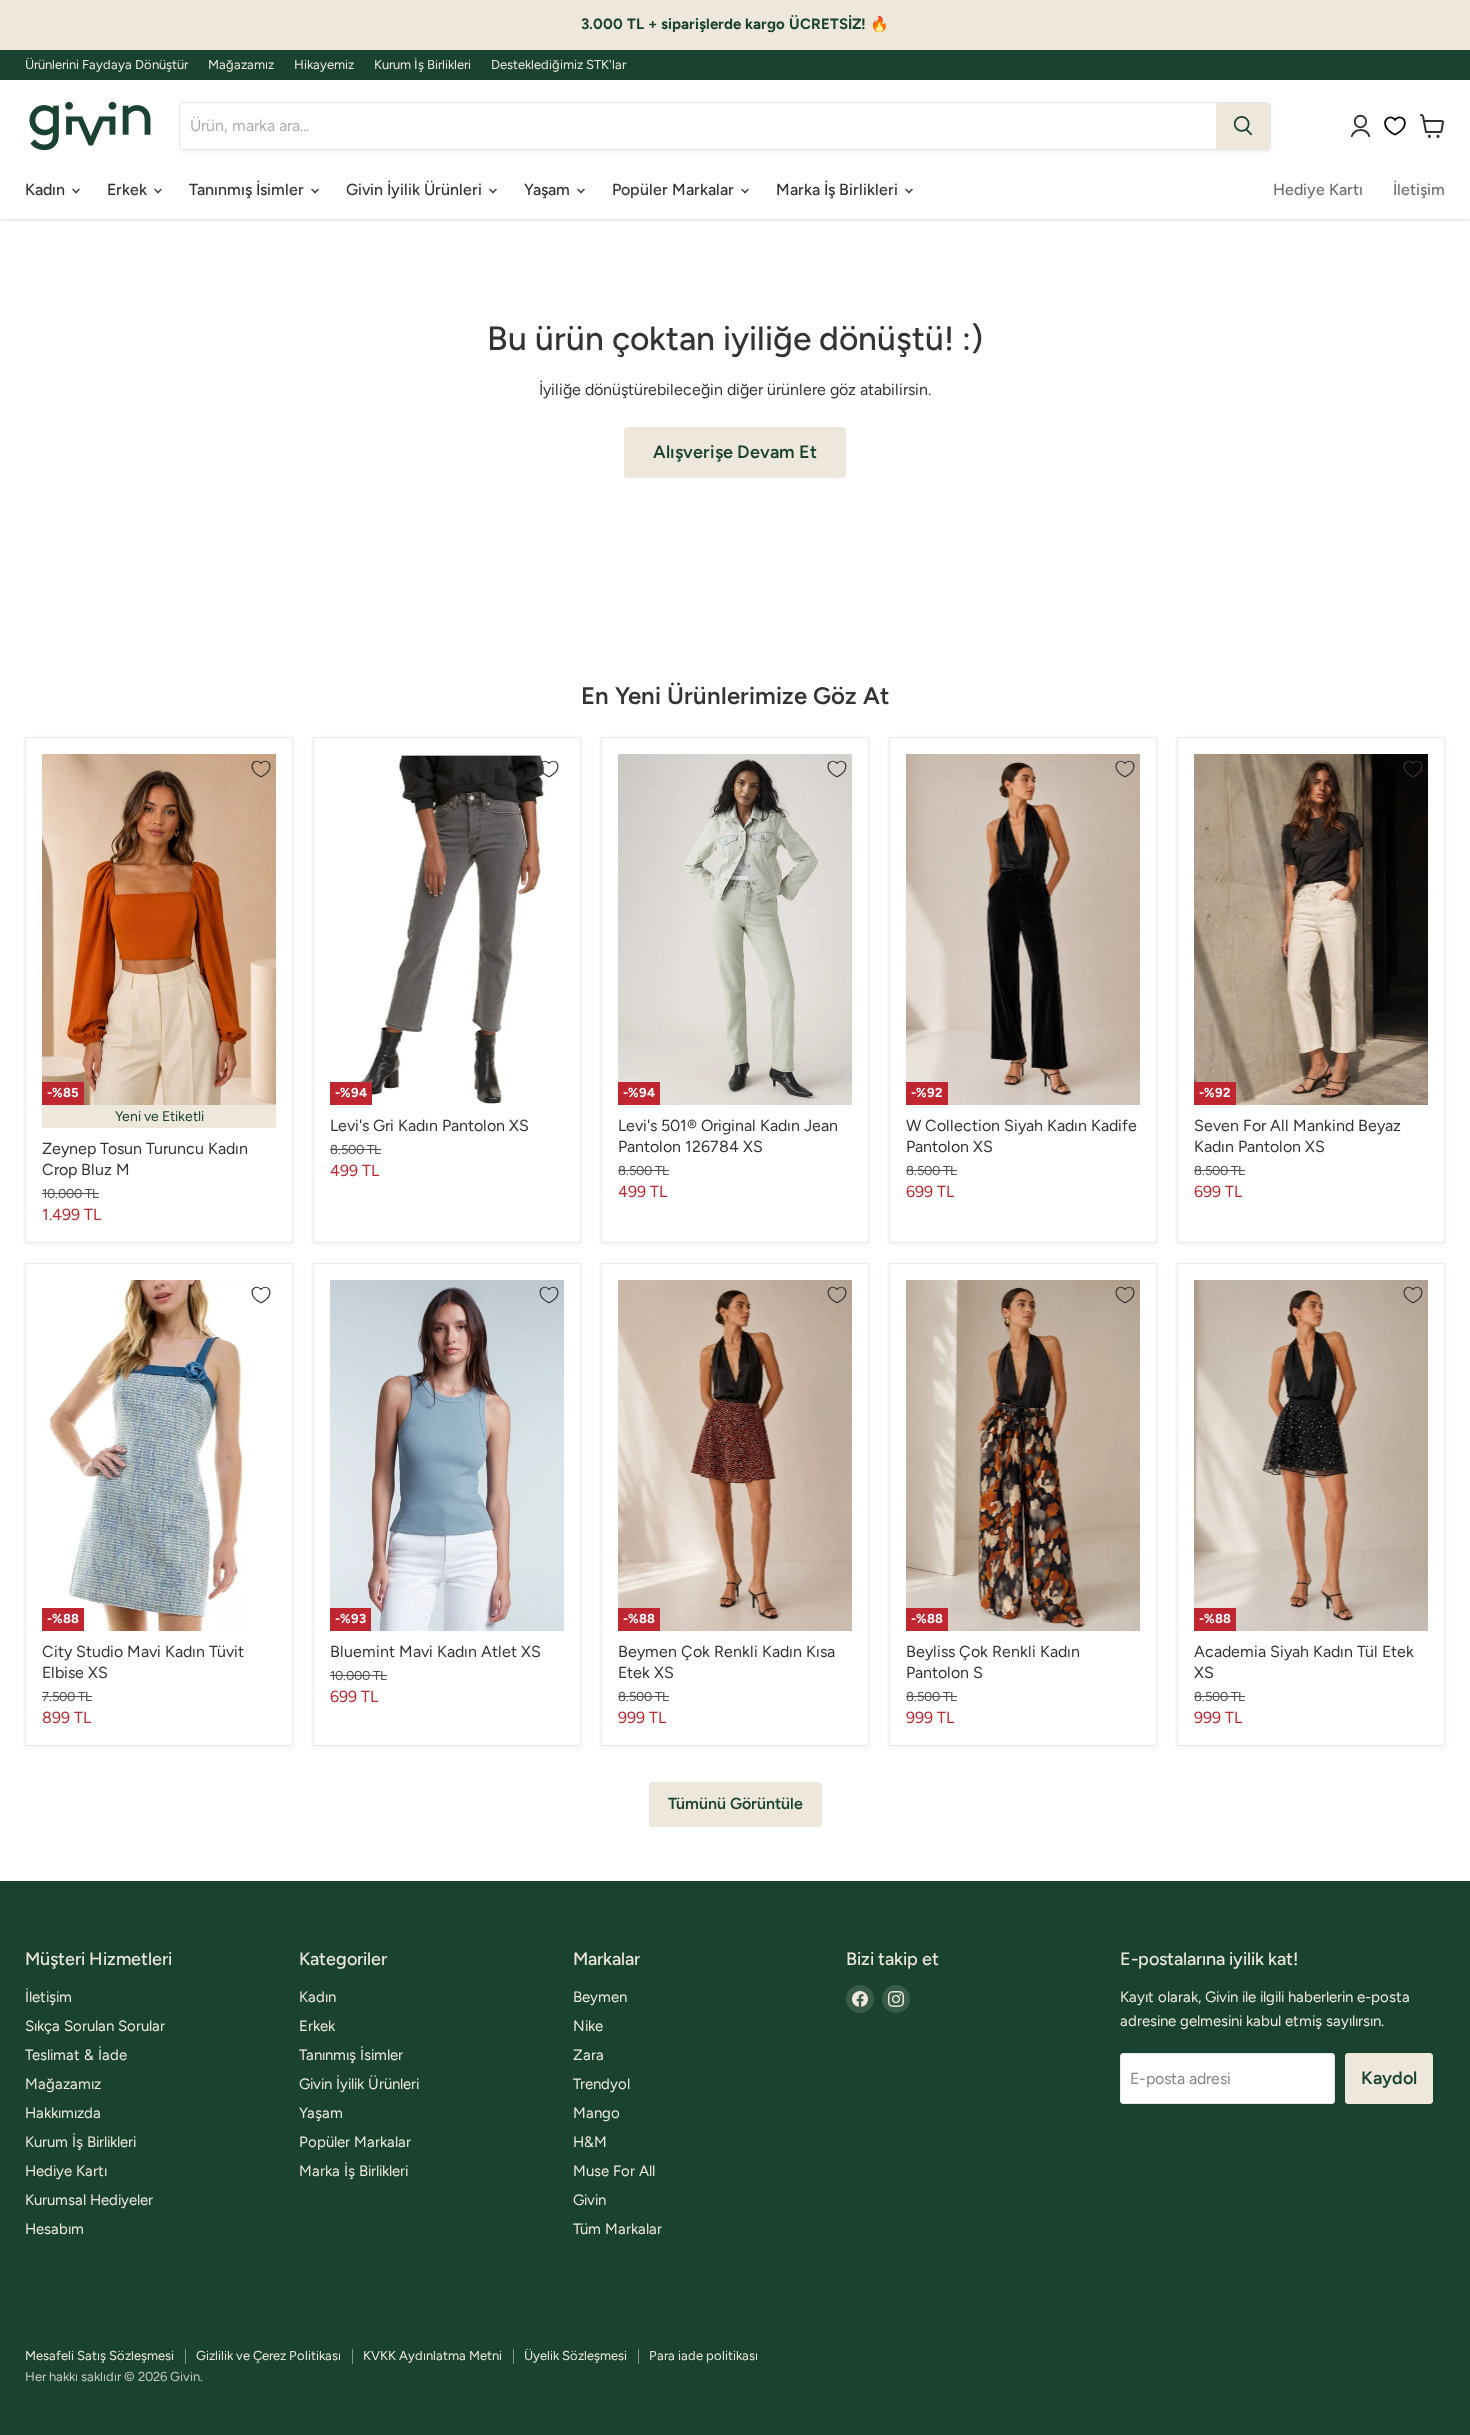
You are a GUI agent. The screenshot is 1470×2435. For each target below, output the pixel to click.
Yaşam (549, 189)
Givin (589, 2200)
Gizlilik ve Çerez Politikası (268, 2355)
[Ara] (1243, 126)
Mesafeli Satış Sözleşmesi (99, 2355)
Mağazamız (241, 65)
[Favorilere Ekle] (261, 769)
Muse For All (614, 2171)
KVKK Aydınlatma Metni (432, 2355)
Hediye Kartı (1318, 189)
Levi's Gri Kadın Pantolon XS (429, 1125)
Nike (588, 2026)
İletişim (1419, 189)
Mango (596, 2113)
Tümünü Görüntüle (735, 1803)
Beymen (600, 1997)
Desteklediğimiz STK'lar (558, 65)
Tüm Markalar (617, 2229)
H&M (590, 2142)
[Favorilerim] (1395, 126)
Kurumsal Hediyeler (89, 2200)
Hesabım (54, 2229)
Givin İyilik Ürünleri (416, 189)
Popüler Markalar (675, 189)
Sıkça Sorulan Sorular (95, 2026)
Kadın (47, 189)
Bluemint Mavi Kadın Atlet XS (435, 1651)
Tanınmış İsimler (248, 189)
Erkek (129, 189)
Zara (588, 2055)
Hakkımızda (63, 2113)
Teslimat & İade (76, 2055)
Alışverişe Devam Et (735, 452)
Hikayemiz (324, 65)
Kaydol (1389, 2078)
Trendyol (601, 2084)
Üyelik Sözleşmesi (575, 2355)
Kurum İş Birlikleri (422, 65)
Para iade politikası (703, 2355)
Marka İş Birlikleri (839, 189)
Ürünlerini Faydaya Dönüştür (106, 65)
